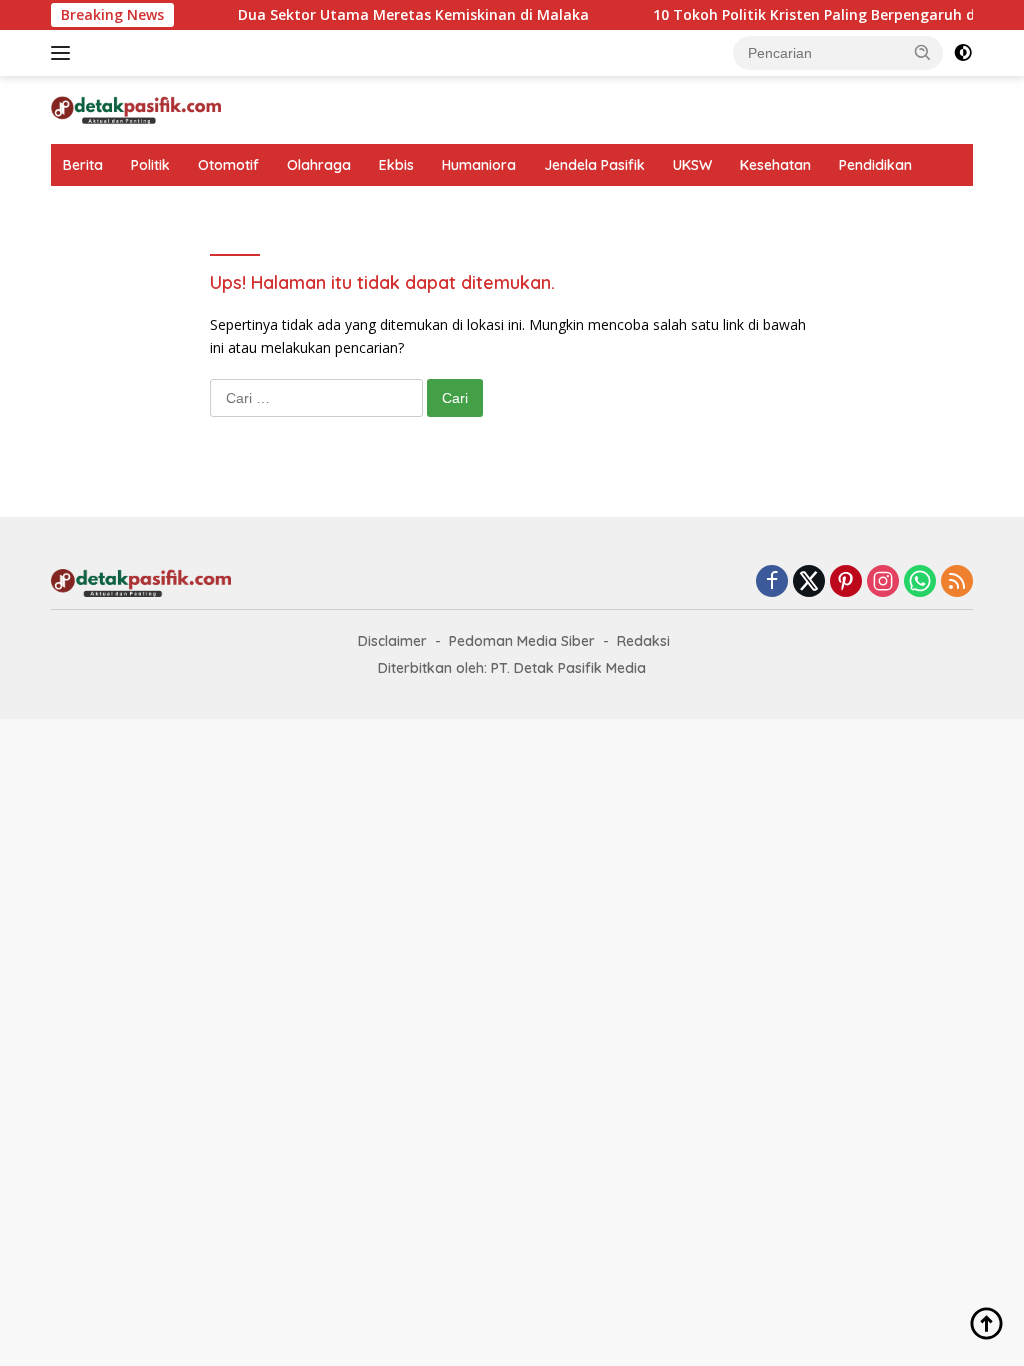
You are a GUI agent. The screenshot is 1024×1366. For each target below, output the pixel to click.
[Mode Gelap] (963, 53)
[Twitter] (809, 582)
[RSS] (957, 582)
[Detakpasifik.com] (136, 108)
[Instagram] (883, 582)
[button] (923, 52)
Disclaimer (392, 641)
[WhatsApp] (920, 582)
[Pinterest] (846, 582)
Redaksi (643, 641)
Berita (83, 165)
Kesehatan (775, 165)
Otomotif (228, 165)
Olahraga (319, 165)
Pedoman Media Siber (522, 641)
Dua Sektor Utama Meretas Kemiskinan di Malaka (397, 15)
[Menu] (64, 53)
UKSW (692, 165)
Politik (150, 165)
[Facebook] (772, 582)
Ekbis (396, 165)
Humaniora (479, 165)
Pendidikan (875, 165)
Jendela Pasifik (594, 165)
